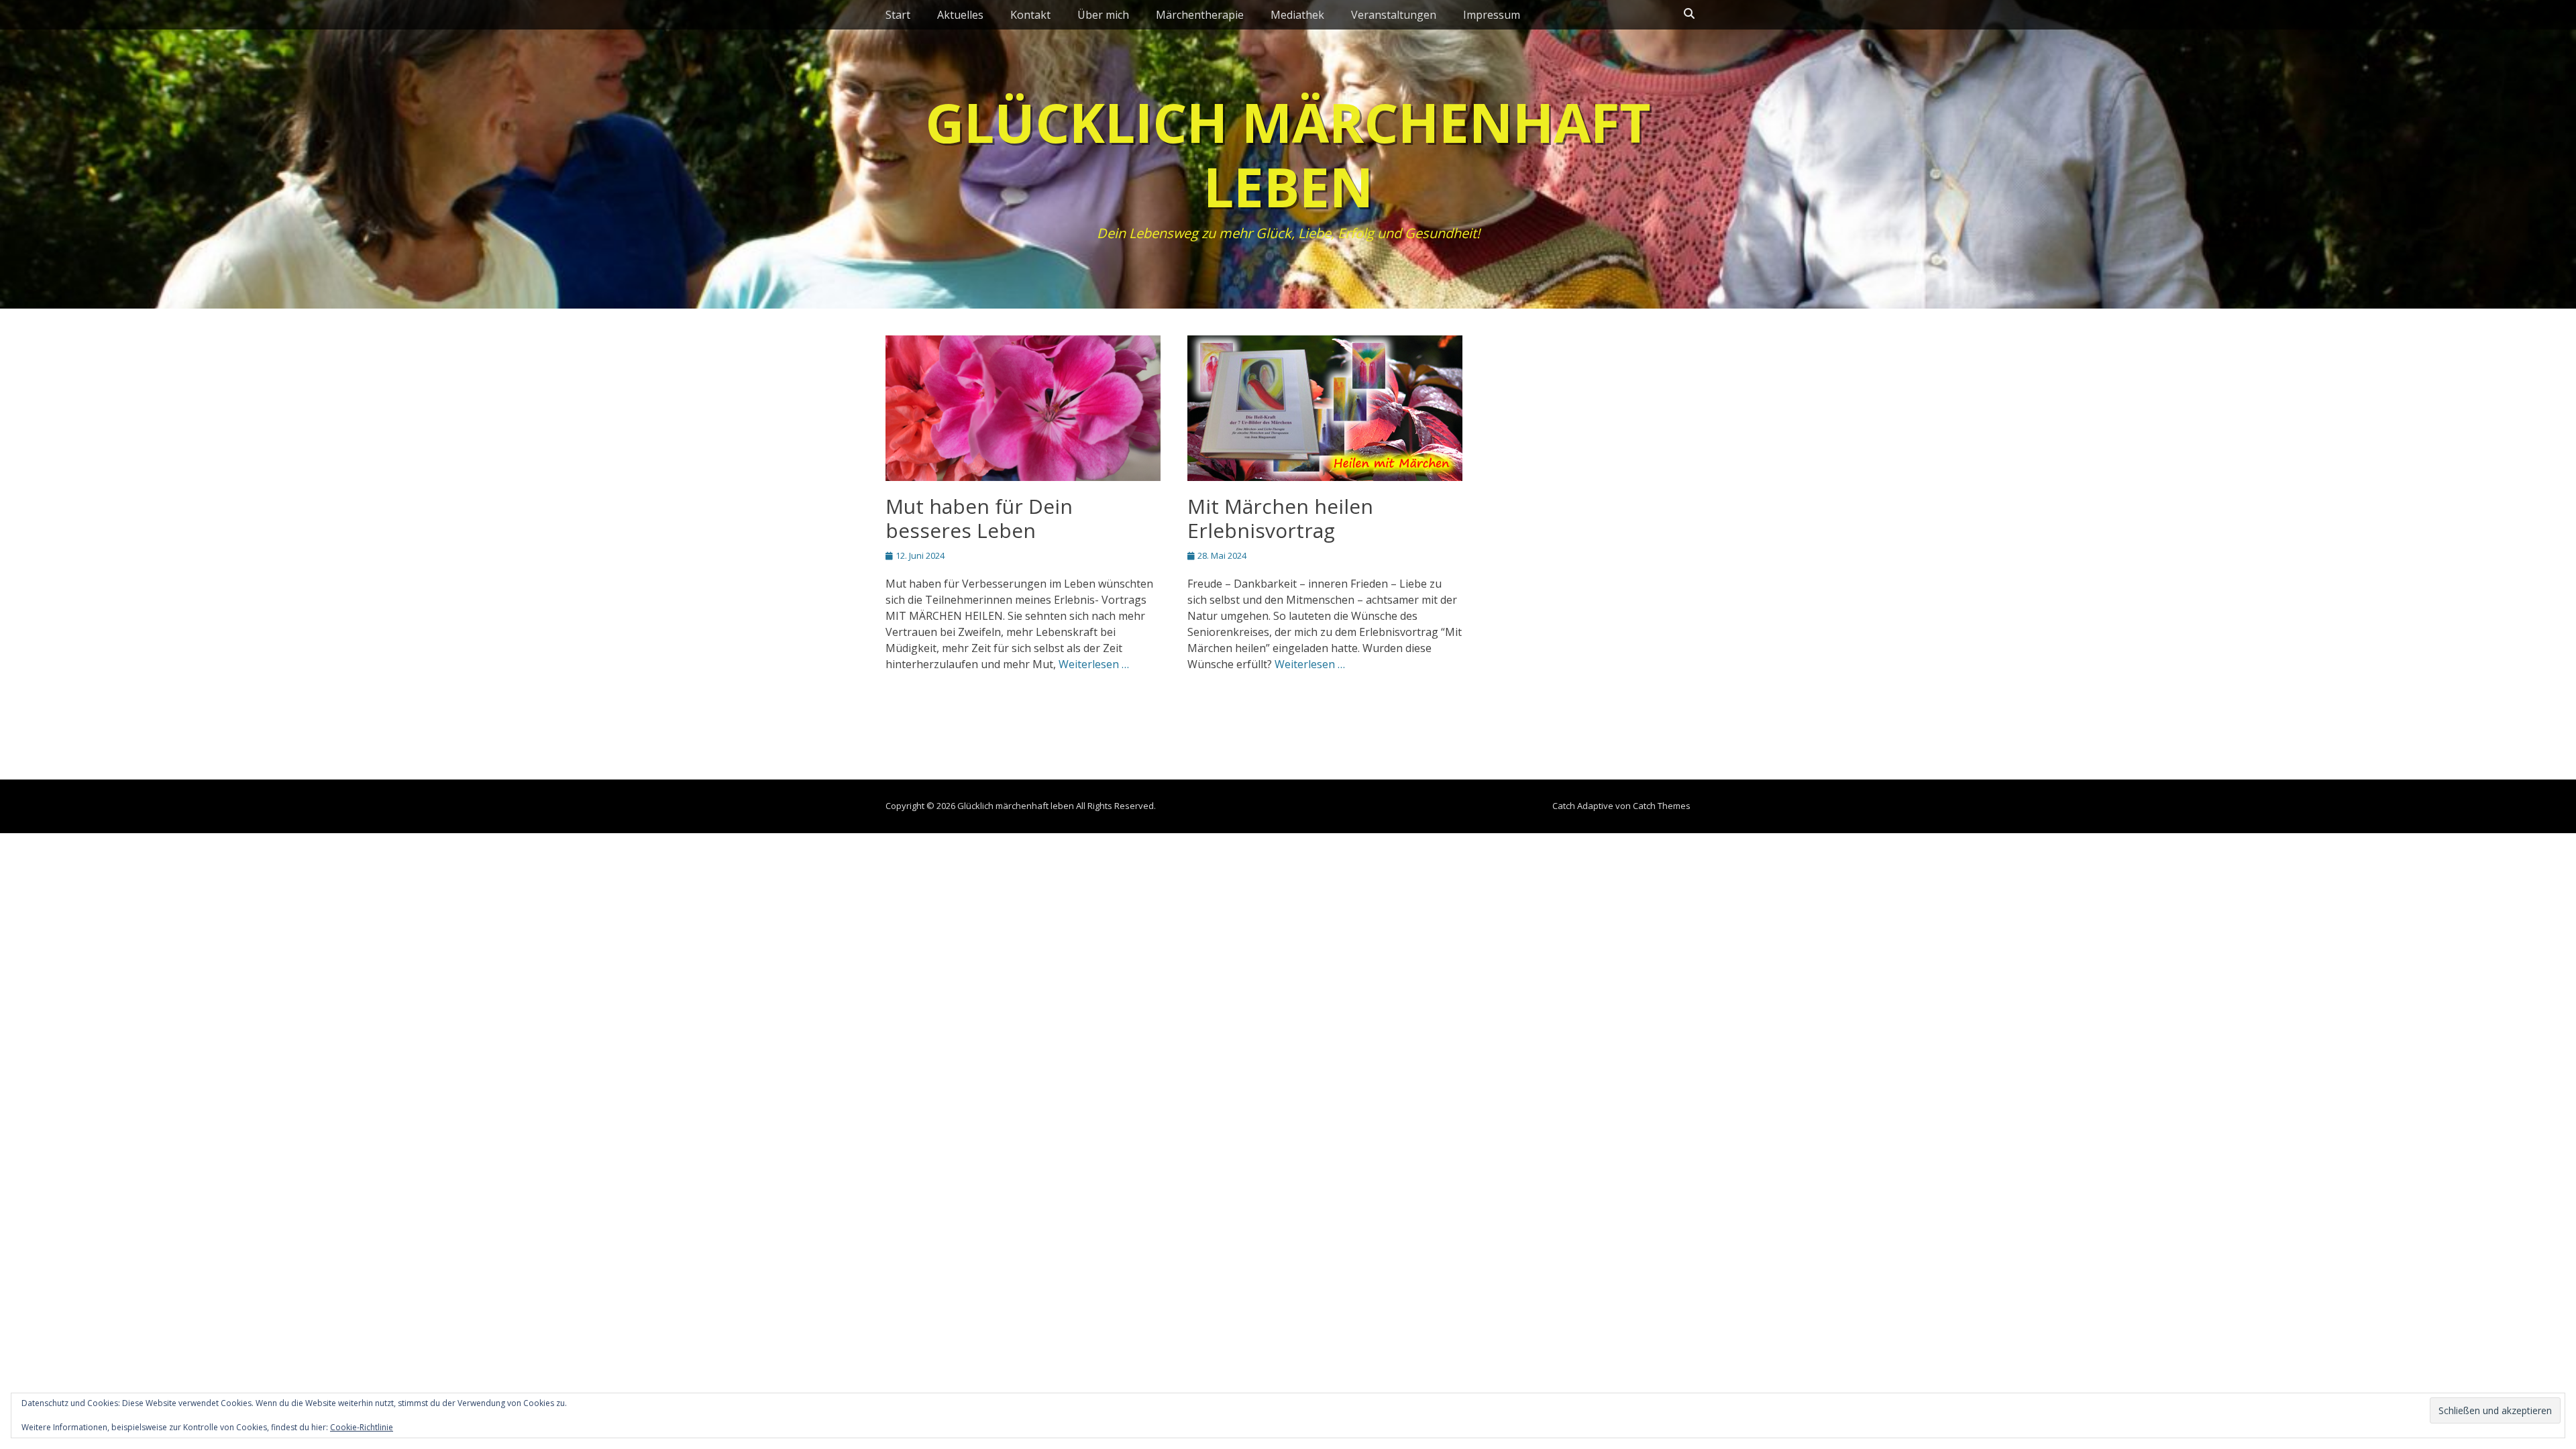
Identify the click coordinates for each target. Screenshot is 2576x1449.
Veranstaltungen (1394, 15)
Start (898, 15)
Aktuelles (960, 15)
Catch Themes (1662, 806)
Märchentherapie (1200, 15)
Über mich (1103, 15)
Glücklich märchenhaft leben (1288, 154)
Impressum (1492, 15)
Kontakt (1030, 15)
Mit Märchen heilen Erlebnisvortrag (1280, 518)
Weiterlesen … (1094, 664)
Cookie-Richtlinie (362, 1427)
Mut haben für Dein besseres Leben (979, 518)
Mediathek (1297, 15)
